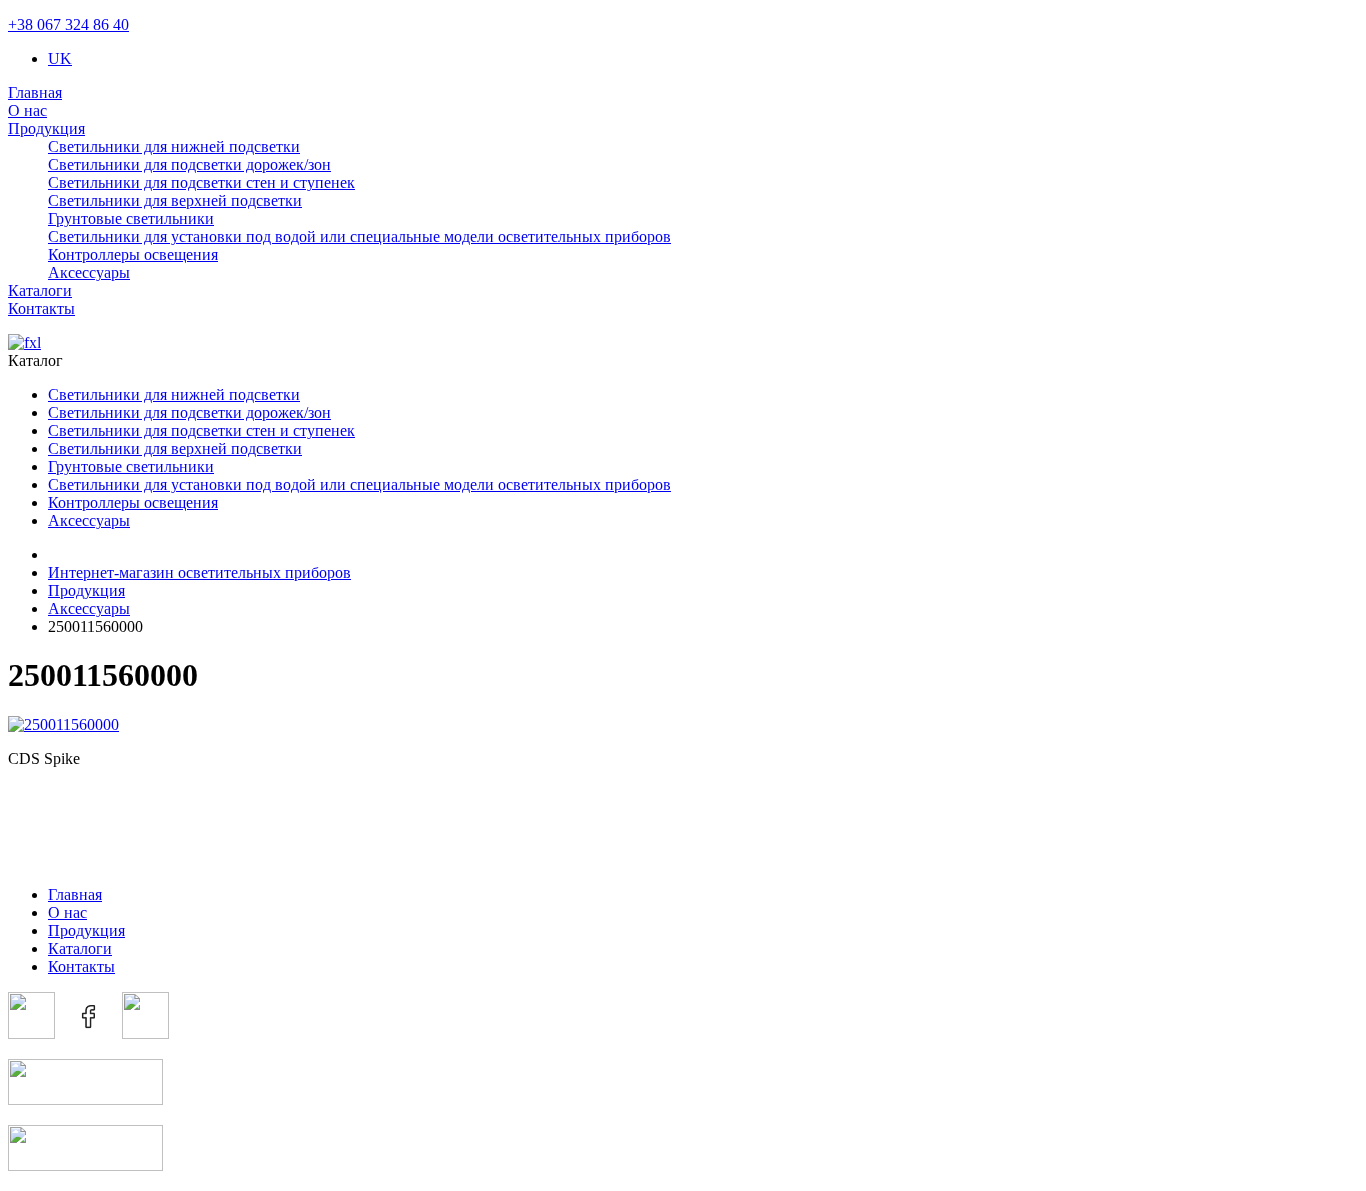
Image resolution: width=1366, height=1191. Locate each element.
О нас (27, 110)
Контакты (41, 308)
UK (60, 58)
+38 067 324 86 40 (68, 24)
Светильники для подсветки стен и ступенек (201, 182)
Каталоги (40, 290)
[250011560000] (63, 724)
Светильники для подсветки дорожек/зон (189, 164)
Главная (35, 92)
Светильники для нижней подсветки (174, 146)
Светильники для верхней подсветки (175, 200)
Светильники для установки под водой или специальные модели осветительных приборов (359, 236)
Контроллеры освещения (133, 254)
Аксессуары (89, 272)
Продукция (46, 128)
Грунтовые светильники (131, 218)
